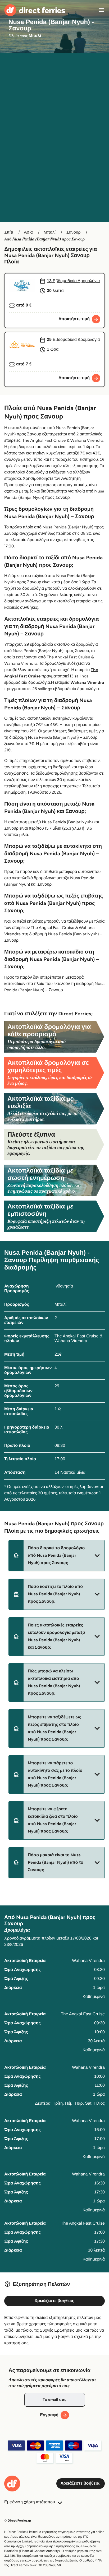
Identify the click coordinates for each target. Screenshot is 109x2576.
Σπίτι (9, 232)
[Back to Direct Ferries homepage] (35, 10)
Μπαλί (50, 232)
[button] (57, 1556)
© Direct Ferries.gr (18, 2521)
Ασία (28, 232)
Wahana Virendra (87, 683)
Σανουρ (74, 232)
